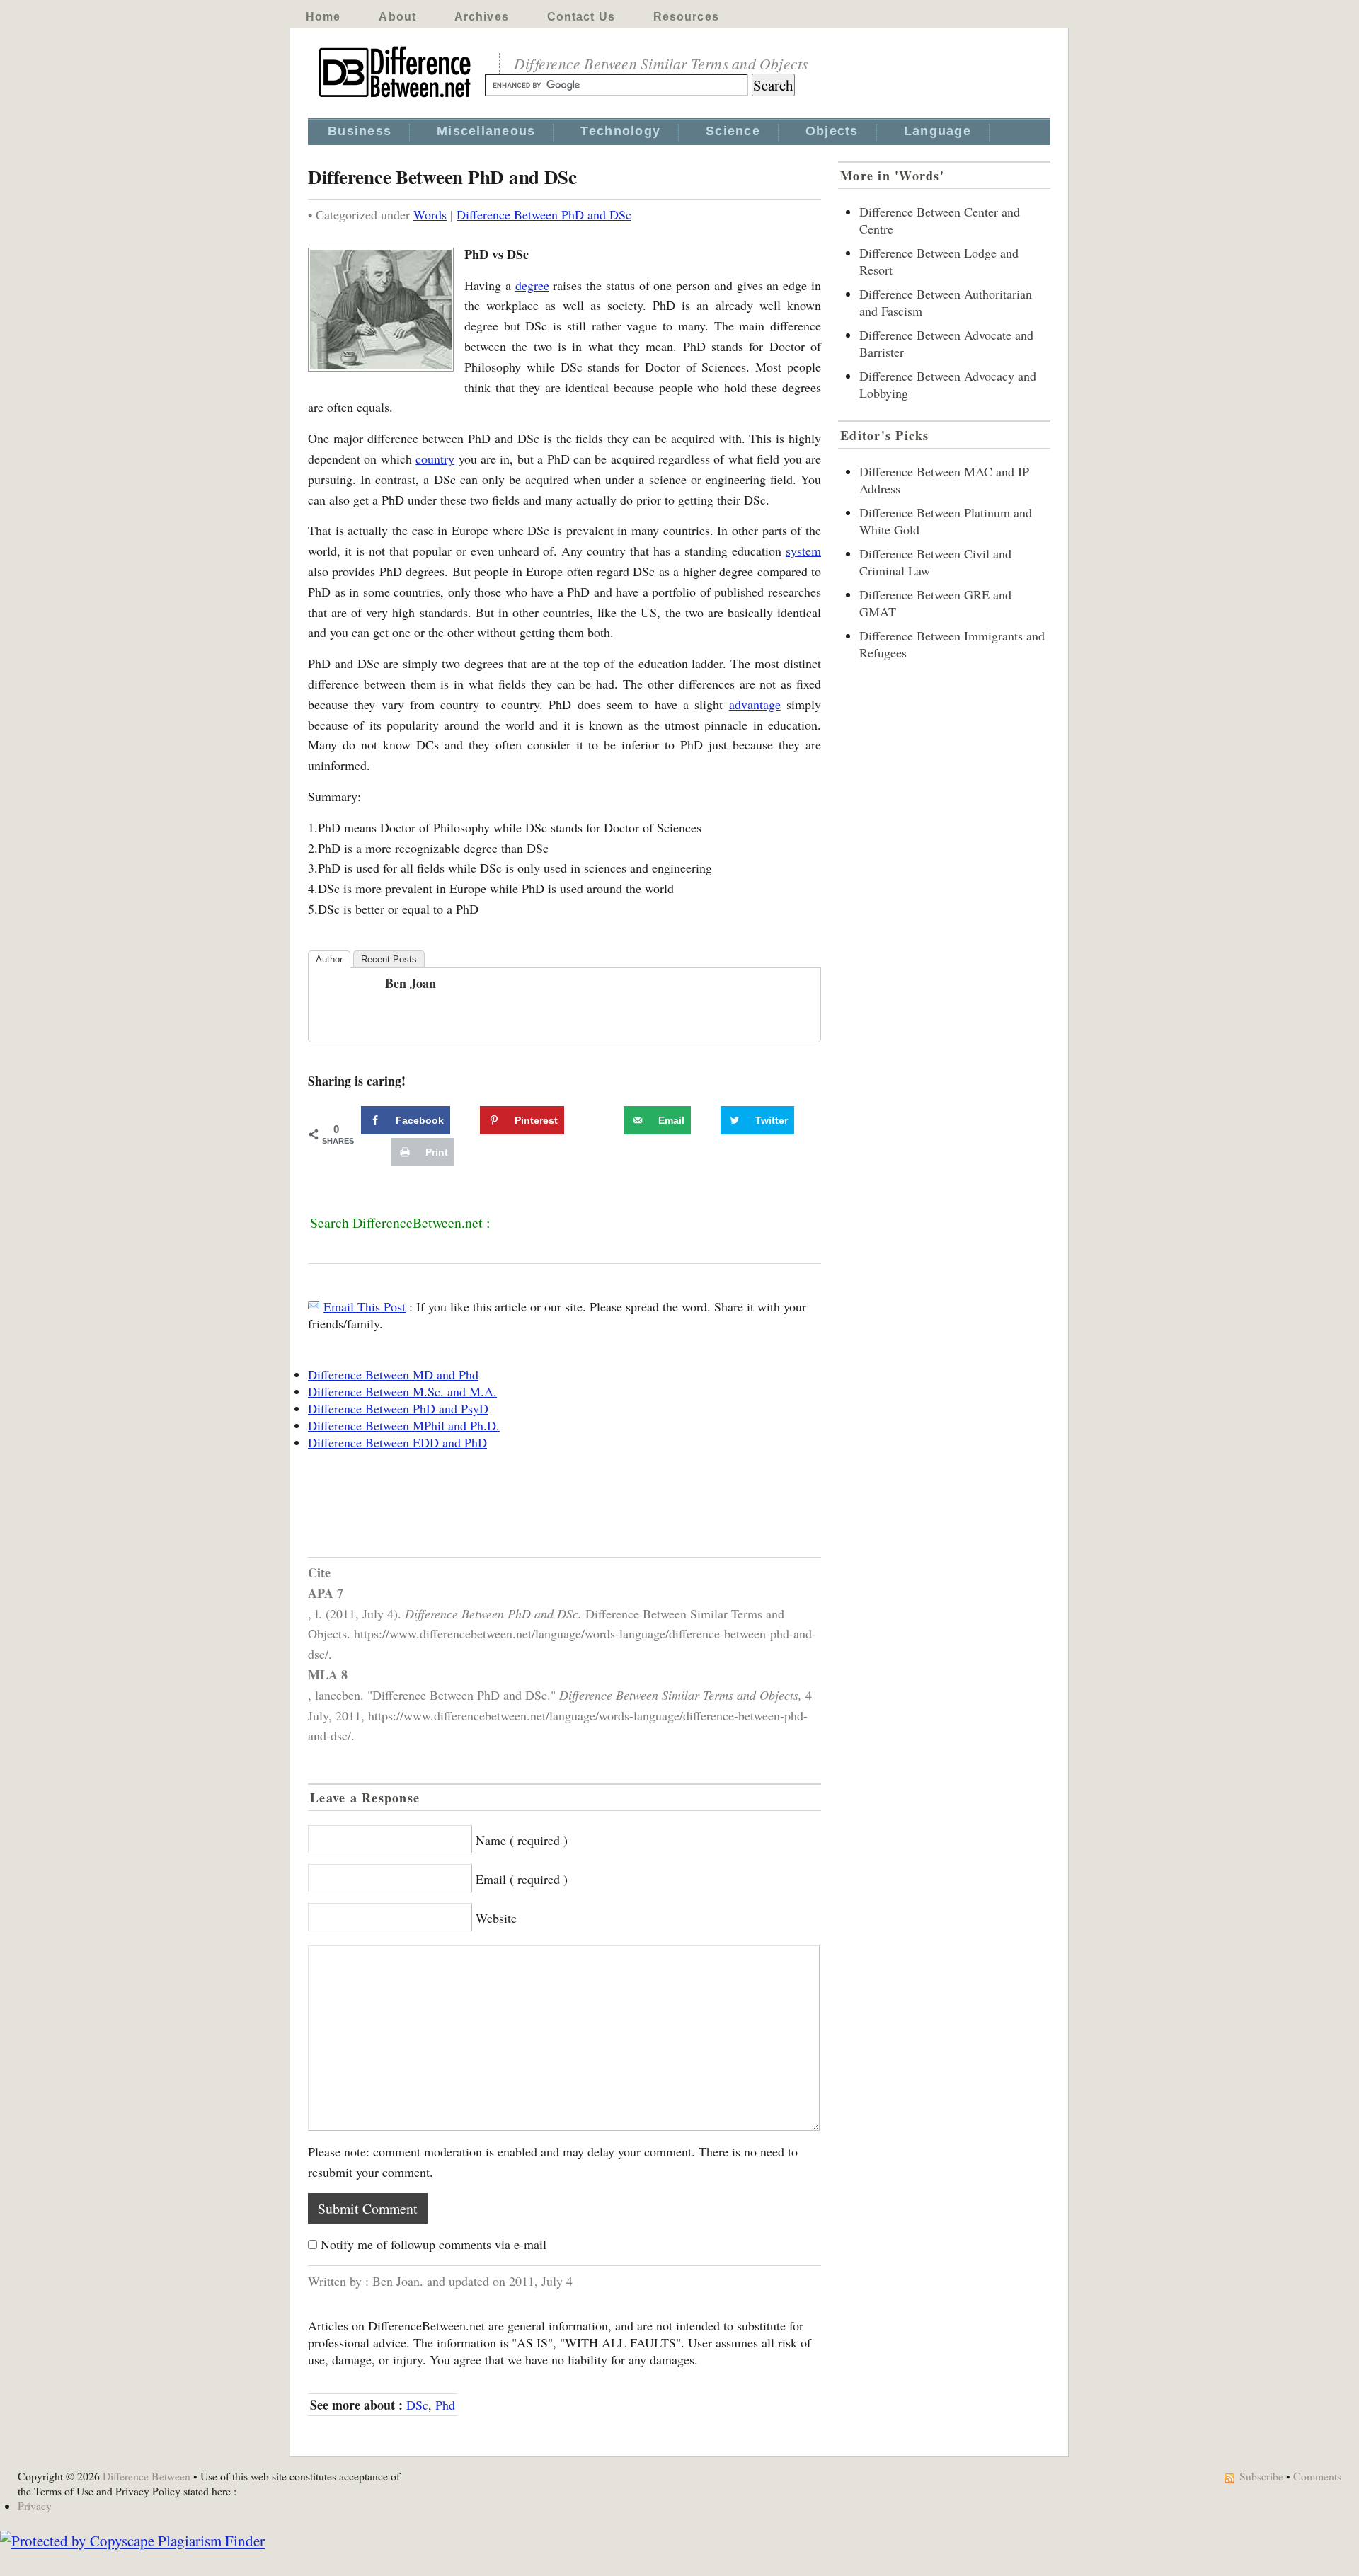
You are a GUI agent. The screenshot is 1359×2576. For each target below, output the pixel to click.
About (397, 17)
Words (430, 214)
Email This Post (365, 1306)
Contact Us (581, 17)
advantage (755, 704)
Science (733, 131)
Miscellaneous (486, 131)
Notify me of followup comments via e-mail (434, 2244)
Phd (445, 2405)
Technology (620, 131)
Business (360, 131)
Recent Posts (389, 959)
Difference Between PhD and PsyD (398, 1408)
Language (937, 131)
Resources (686, 17)
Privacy (35, 2506)
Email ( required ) (522, 1879)
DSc (417, 2405)
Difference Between (147, 2476)
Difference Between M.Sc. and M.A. (402, 1391)
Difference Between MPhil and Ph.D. (404, 1425)
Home (323, 17)
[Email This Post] (314, 1306)
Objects (832, 131)
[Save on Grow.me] (608, 1120)
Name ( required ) (522, 1840)
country (435, 459)
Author (329, 959)
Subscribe (1261, 2476)
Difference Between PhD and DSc (544, 214)
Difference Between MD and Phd (393, 1374)
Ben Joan (411, 983)
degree (532, 285)
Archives (482, 17)
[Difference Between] (396, 98)
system (803, 551)
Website (496, 1918)
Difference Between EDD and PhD (397, 1442)
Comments (1317, 2476)
